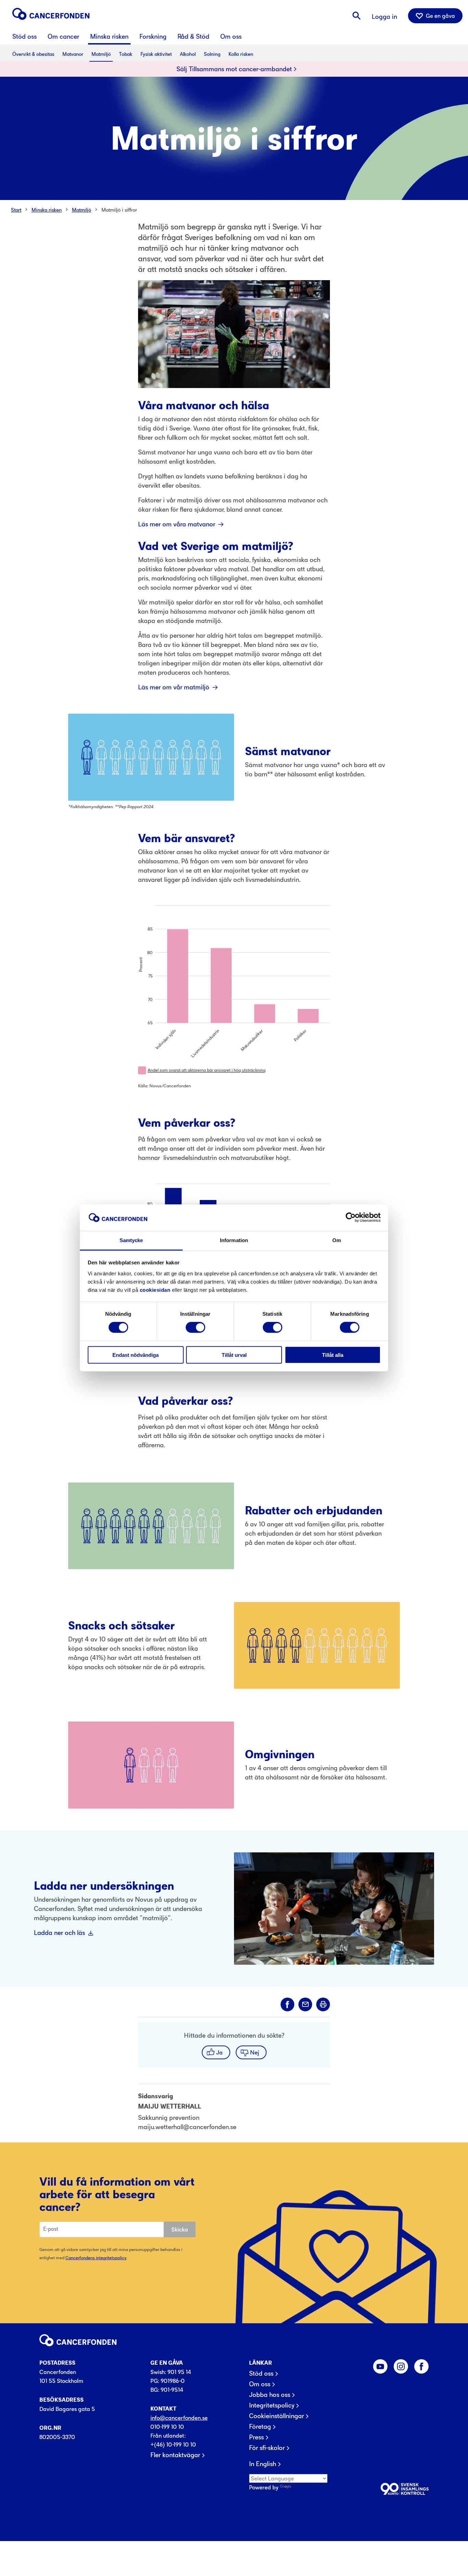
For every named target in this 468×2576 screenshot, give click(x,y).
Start (16, 210)
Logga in (384, 17)
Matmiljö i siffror (119, 210)
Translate (304, 2487)
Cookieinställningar (276, 2416)
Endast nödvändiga (136, 1355)
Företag (260, 2427)
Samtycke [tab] (131, 1240)
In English (263, 2464)
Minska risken (47, 210)
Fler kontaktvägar (175, 2455)
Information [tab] (234, 1240)
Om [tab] (337, 1240)
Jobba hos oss (270, 2395)
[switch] (195, 1327)
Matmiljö (82, 210)
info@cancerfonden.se (179, 2418)
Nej (255, 2052)
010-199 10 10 (167, 2427)
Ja (219, 2052)
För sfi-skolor (267, 2448)
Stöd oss (261, 2374)
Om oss (260, 2384)
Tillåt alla (333, 1355)
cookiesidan (155, 1290)
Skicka (180, 2229)
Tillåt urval (234, 1355)
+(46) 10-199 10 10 (173, 2444)
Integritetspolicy (272, 2405)
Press (256, 2437)
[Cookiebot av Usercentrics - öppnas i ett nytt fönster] (351, 1217)
